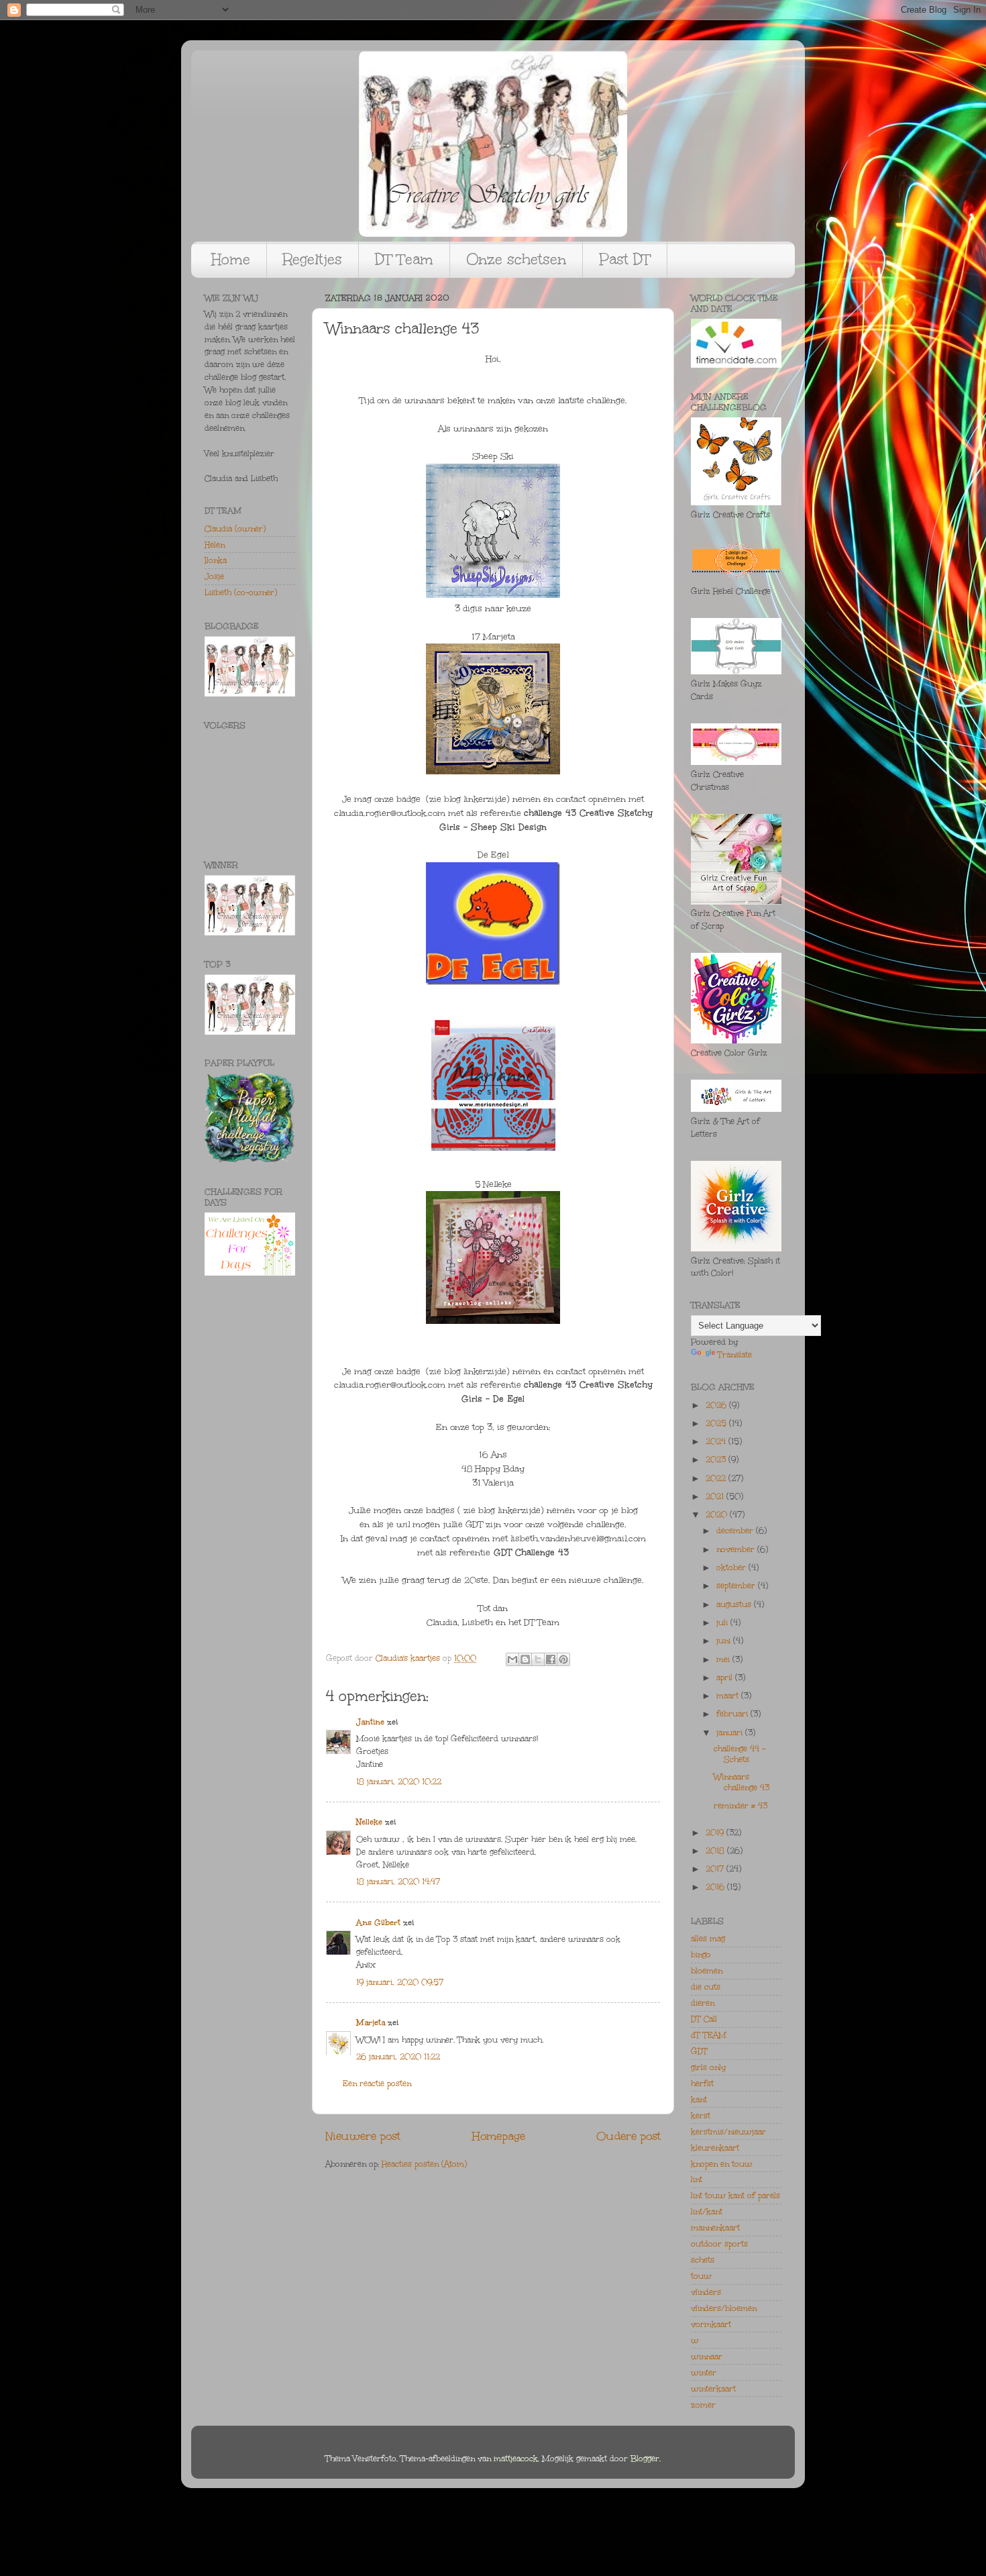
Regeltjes (313, 259)
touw (701, 2276)
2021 (716, 1496)
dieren (703, 2003)
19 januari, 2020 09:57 (400, 1982)
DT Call (704, 2019)
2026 (717, 1405)
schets (703, 2260)
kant (699, 2100)
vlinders (706, 2292)
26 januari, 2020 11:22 (398, 2057)
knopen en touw (722, 2164)
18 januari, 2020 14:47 (398, 1882)
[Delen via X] (538, 1659)
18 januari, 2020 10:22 (399, 1782)
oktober (732, 1567)
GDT (699, 2051)
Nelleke (369, 1822)
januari (731, 1733)
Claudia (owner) (235, 529)
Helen (215, 545)
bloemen (707, 1971)
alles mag (708, 1939)
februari (733, 1714)
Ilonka (216, 560)
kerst (701, 2116)
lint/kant (707, 2212)
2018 (716, 1851)
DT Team (404, 259)
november (737, 1549)
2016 (716, 1887)
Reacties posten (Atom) (424, 2164)
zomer (703, 2405)
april (726, 1678)
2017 (716, 1869)
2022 (717, 1478)
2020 (718, 1514)
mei (724, 1659)
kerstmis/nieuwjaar (728, 2132)
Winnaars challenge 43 (742, 1782)
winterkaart (713, 2389)
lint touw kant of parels (735, 2196)
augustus (735, 1604)
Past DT (625, 259)
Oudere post (628, 2136)
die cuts (706, 1987)
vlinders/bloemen (724, 2308)
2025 (717, 1423)
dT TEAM (709, 2035)
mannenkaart (715, 2228)
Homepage (499, 2136)
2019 (716, 1833)
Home (231, 259)
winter (704, 2373)
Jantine (370, 1722)
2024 (717, 1441)
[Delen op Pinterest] (563, 1659)
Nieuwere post (363, 2136)
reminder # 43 (741, 1806)
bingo (701, 1955)
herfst (702, 2083)
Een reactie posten (377, 2083)
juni (725, 1641)
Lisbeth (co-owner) (241, 593)
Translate (735, 1355)
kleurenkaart (715, 2148)
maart (729, 1696)
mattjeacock (516, 2459)
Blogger (645, 2459)
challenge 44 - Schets (739, 1754)
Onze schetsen (516, 259)
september (737, 1586)
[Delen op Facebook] (551, 1659)
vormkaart (711, 2324)
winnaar (707, 2357)
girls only (708, 2067)
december (736, 1531)
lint (697, 2179)
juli (723, 1622)
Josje (214, 576)
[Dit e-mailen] (512, 1659)
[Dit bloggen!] (525, 1659)
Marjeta (371, 2022)
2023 (717, 1459)
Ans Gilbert (380, 1922)
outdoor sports (719, 2244)
